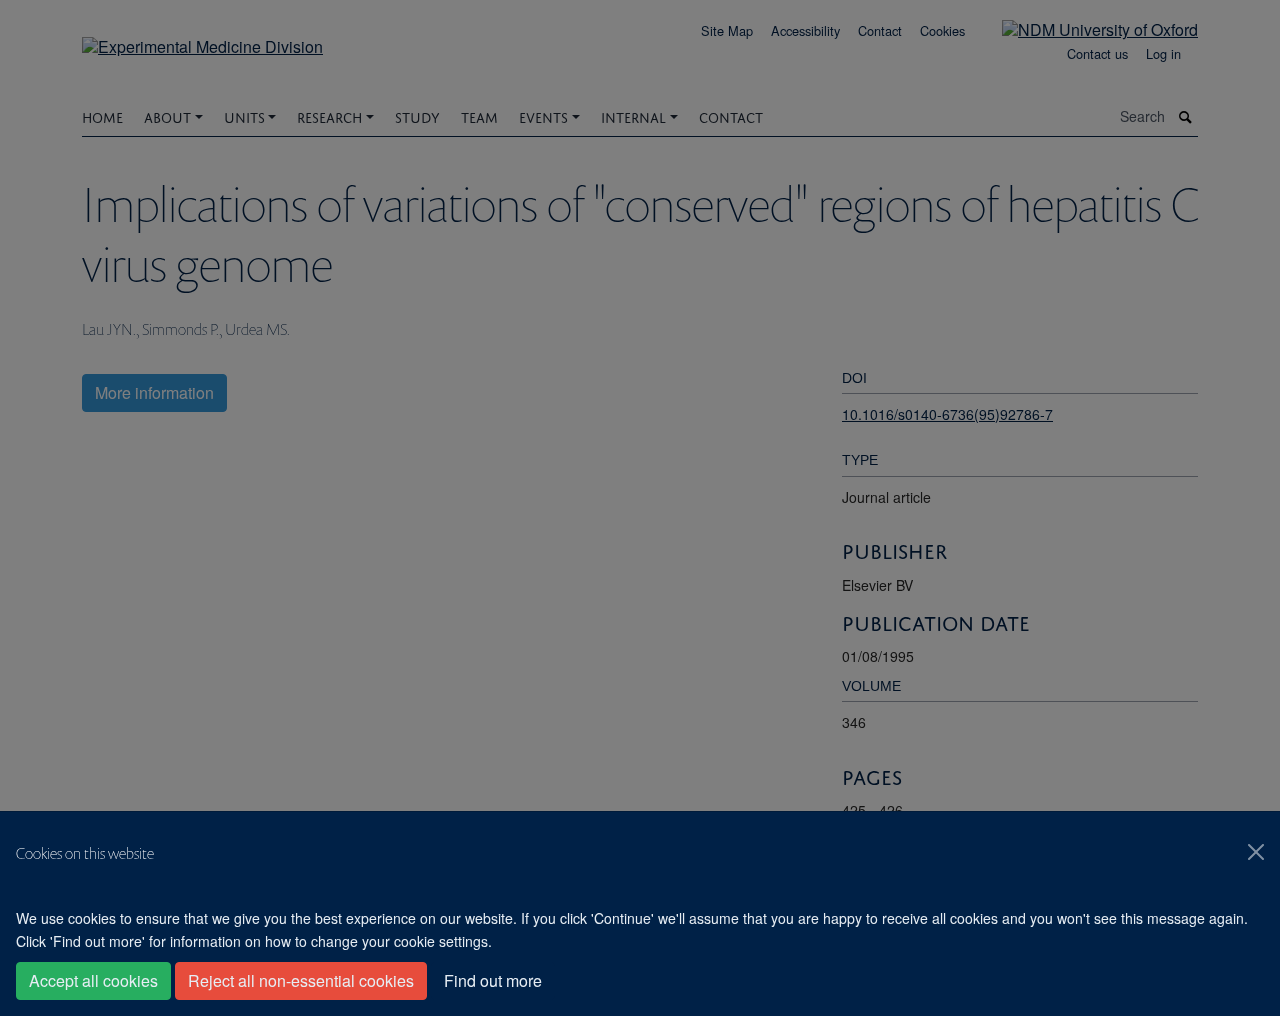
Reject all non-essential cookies (301, 980)
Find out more (493, 980)
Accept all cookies (93, 980)
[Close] (1256, 852)
